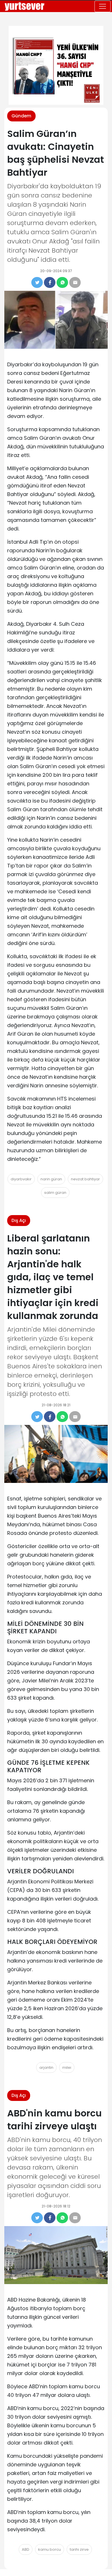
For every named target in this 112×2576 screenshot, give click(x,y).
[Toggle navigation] (103, 6)
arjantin (46, 2067)
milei (67, 2067)
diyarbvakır (21, 1179)
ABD (26, 2549)
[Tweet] (37, 282)
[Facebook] (50, 282)
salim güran (55, 1193)
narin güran (51, 1179)
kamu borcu (50, 2549)
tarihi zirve (79, 2549)
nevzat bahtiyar (85, 1179)
